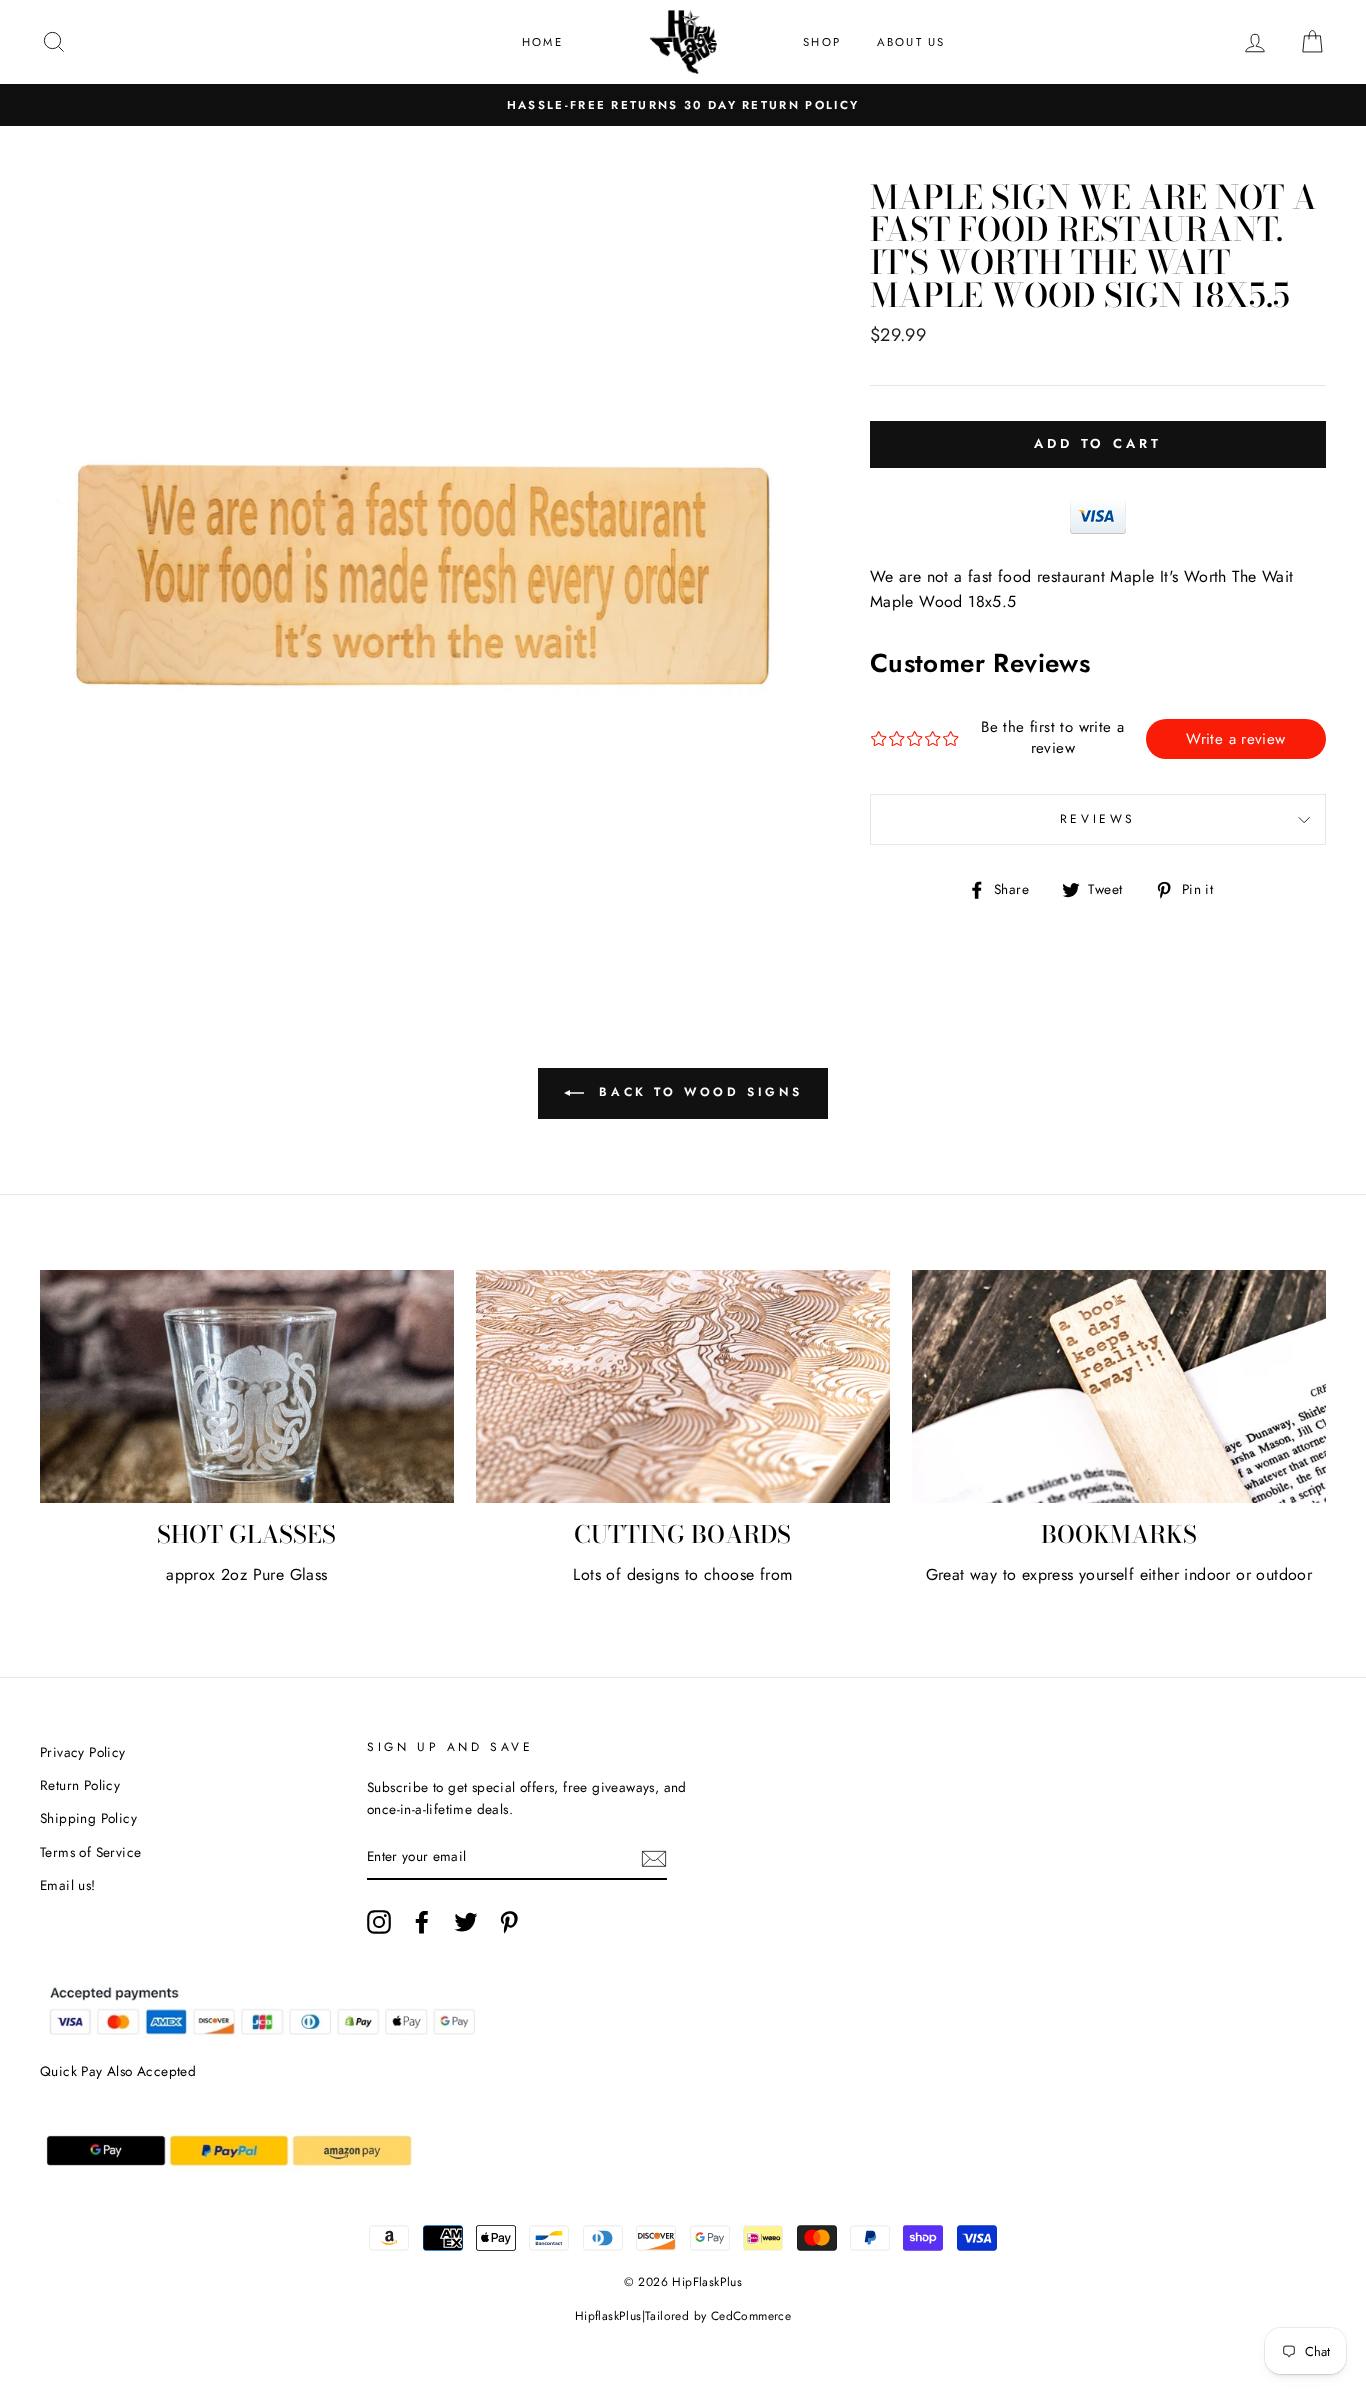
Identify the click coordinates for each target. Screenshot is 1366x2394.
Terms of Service (90, 1852)
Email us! (68, 1885)
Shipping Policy (88, 1818)
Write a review (1235, 739)
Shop (822, 42)
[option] (683, 105)
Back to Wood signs (697, 1092)
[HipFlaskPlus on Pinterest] (509, 1922)
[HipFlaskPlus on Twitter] (466, 1922)
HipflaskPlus (608, 2316)
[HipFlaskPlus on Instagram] (379, 1922)
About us (911, 42)
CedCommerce (751, 2316)
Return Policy (80, 1785)
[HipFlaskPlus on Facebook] (422, 1922)
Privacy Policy (83, 1752)
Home (542, 42)
